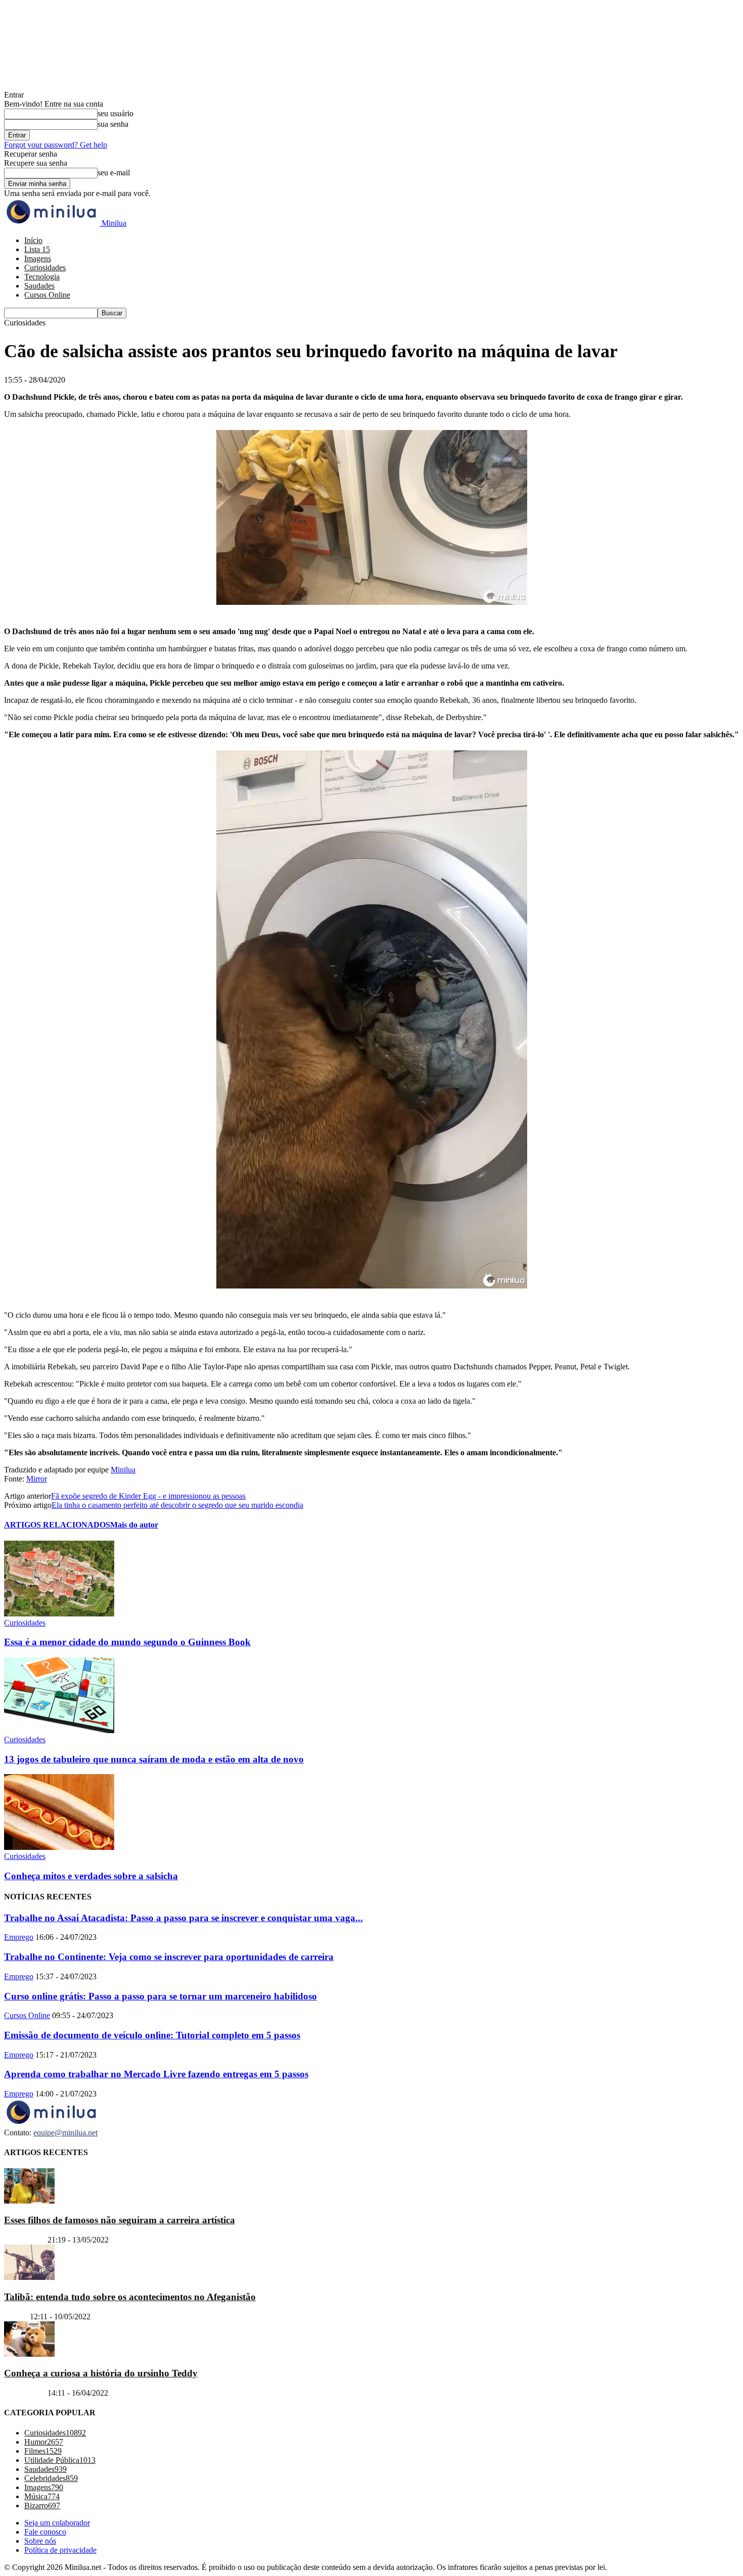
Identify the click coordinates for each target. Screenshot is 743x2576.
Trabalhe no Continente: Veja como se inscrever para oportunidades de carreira (169, 1957)
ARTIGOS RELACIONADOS (57, 1525)
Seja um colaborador (57, 2523)
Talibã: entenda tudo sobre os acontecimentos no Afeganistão (130, 2297)
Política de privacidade (60, 2550)
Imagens (38, 258)
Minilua (123, 1470)
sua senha (113, 124)
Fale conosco (45, 2532)
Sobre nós (40, 2541)
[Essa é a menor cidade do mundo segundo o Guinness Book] (59, 1614)
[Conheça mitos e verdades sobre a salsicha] (59, 1847)
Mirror (37, 1479)
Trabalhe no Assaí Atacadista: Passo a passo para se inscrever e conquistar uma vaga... (183, 1918)
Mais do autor (134, 1525)
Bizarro (16, 2317)
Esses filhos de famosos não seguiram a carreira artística (120, 2220)
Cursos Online (47, 295)
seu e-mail (114, 173)
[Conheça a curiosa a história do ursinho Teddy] (29, 2354)
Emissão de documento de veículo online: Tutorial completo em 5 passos (152, 2035)
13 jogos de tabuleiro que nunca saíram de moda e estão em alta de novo (154, 1759)
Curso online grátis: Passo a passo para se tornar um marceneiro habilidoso (160, 1996)
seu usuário (115, 113)
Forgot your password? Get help (56, 145)
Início (33, 240)
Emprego (19, 1937)
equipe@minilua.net (65, 2133)
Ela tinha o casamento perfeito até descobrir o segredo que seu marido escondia (177, 1505)
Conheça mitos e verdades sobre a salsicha (91, 1876)
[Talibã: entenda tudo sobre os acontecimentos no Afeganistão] (29, 2277)
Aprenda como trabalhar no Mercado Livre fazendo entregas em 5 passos (156, 2074)
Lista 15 (37, 249)
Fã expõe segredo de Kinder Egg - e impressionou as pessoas (148, 1496)
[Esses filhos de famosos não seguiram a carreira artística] (29, 2201)
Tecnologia (42, 277)
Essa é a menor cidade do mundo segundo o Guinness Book (127, 1642)
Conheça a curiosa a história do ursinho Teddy (101, 2373)
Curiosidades (45, 268)
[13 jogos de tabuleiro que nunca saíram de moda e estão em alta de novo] (59, 1730)
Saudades (39, 286)
